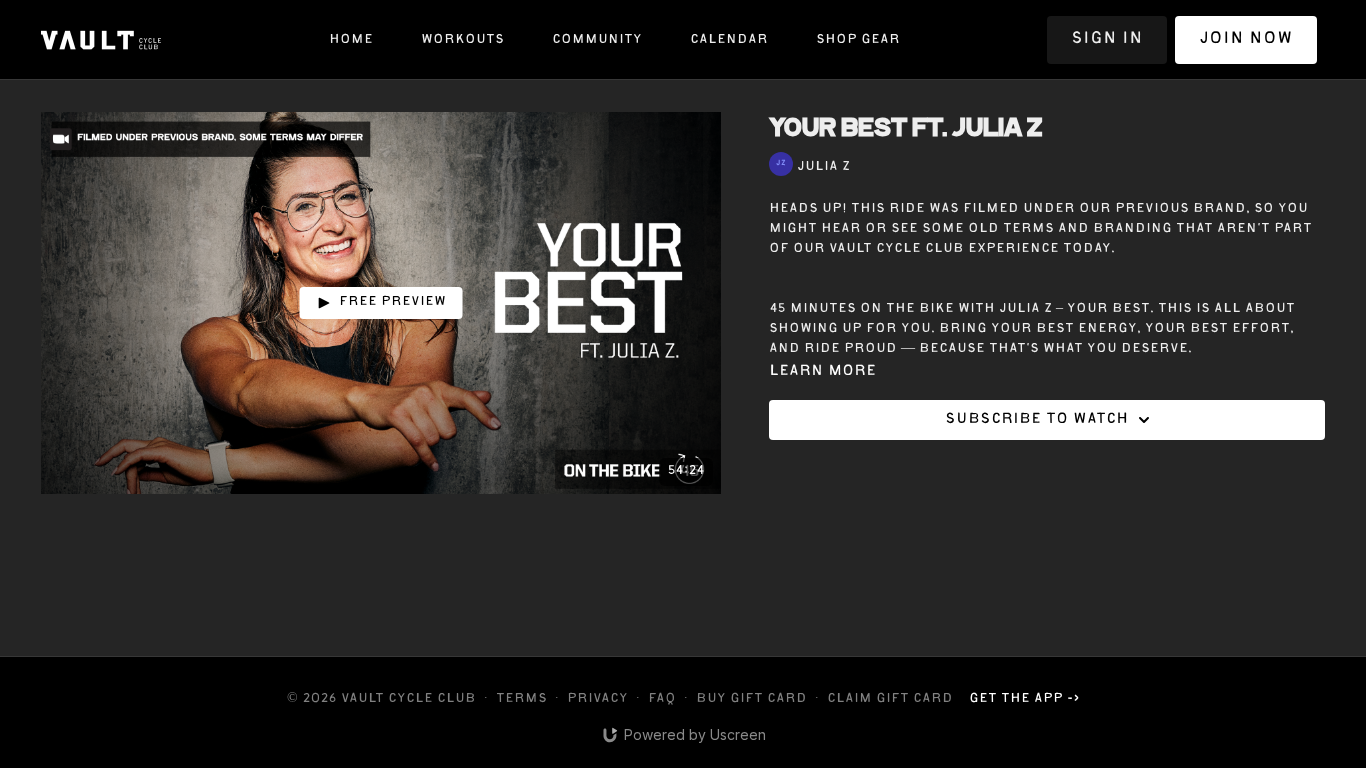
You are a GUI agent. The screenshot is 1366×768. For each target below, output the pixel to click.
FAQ (662, 699)
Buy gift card (751, 699)
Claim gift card (890, 699)
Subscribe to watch (1036, 420)
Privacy (597, 699)
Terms (521, 699)
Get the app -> (1024, 699)
